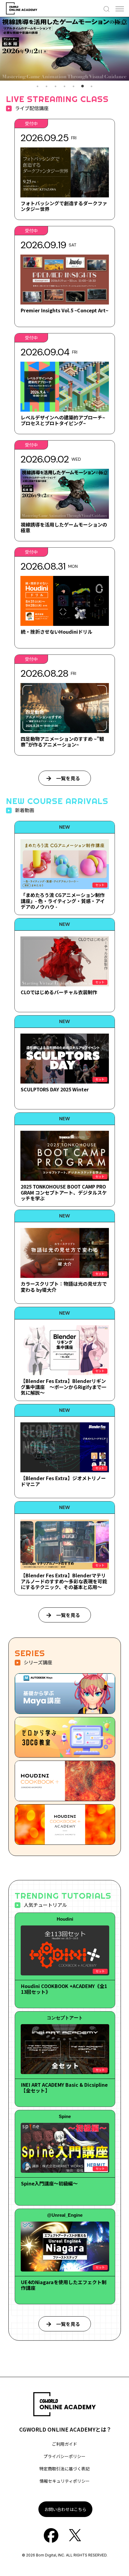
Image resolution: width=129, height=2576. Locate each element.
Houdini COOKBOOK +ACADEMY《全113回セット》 (64, 1989)
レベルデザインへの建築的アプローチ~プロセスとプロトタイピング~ (63, 420)
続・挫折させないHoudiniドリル (57, 632)
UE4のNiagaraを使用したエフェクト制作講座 (64, 2285)
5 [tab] (73, 86)
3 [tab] (55, 86)
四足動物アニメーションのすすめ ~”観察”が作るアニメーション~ (62, 742)
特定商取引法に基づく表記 (64, 2469)
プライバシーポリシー (64, 2456)
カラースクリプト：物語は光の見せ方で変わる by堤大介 (64, 1286)
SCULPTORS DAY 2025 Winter (55, 1089)
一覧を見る (68, 778)
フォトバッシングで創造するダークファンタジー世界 (64, 206)
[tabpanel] (64, 49)
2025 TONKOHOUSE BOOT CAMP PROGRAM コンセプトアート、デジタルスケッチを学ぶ (64, 1192)
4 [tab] (64, 86)
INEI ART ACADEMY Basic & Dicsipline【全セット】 (64, 2087)
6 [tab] (82, 86)
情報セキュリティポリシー (65, 2481)
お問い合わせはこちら (65, 2509)
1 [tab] (37, 86)
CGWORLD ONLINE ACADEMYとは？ (65, 2429)
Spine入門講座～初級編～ (49, 2183)
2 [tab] (46, 86)
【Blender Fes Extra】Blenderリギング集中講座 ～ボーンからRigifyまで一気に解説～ (63, 1387)
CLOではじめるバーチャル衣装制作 (59, 992)
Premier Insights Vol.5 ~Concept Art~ (64, 310)
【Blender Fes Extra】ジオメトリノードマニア (63, 1481)
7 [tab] (91, 86)
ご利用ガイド (64, 2444)
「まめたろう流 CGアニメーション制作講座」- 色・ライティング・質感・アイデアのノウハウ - (63, 901)
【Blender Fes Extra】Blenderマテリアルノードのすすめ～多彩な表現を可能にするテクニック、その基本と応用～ (64, 1581)
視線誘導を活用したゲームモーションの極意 (64, 527)
